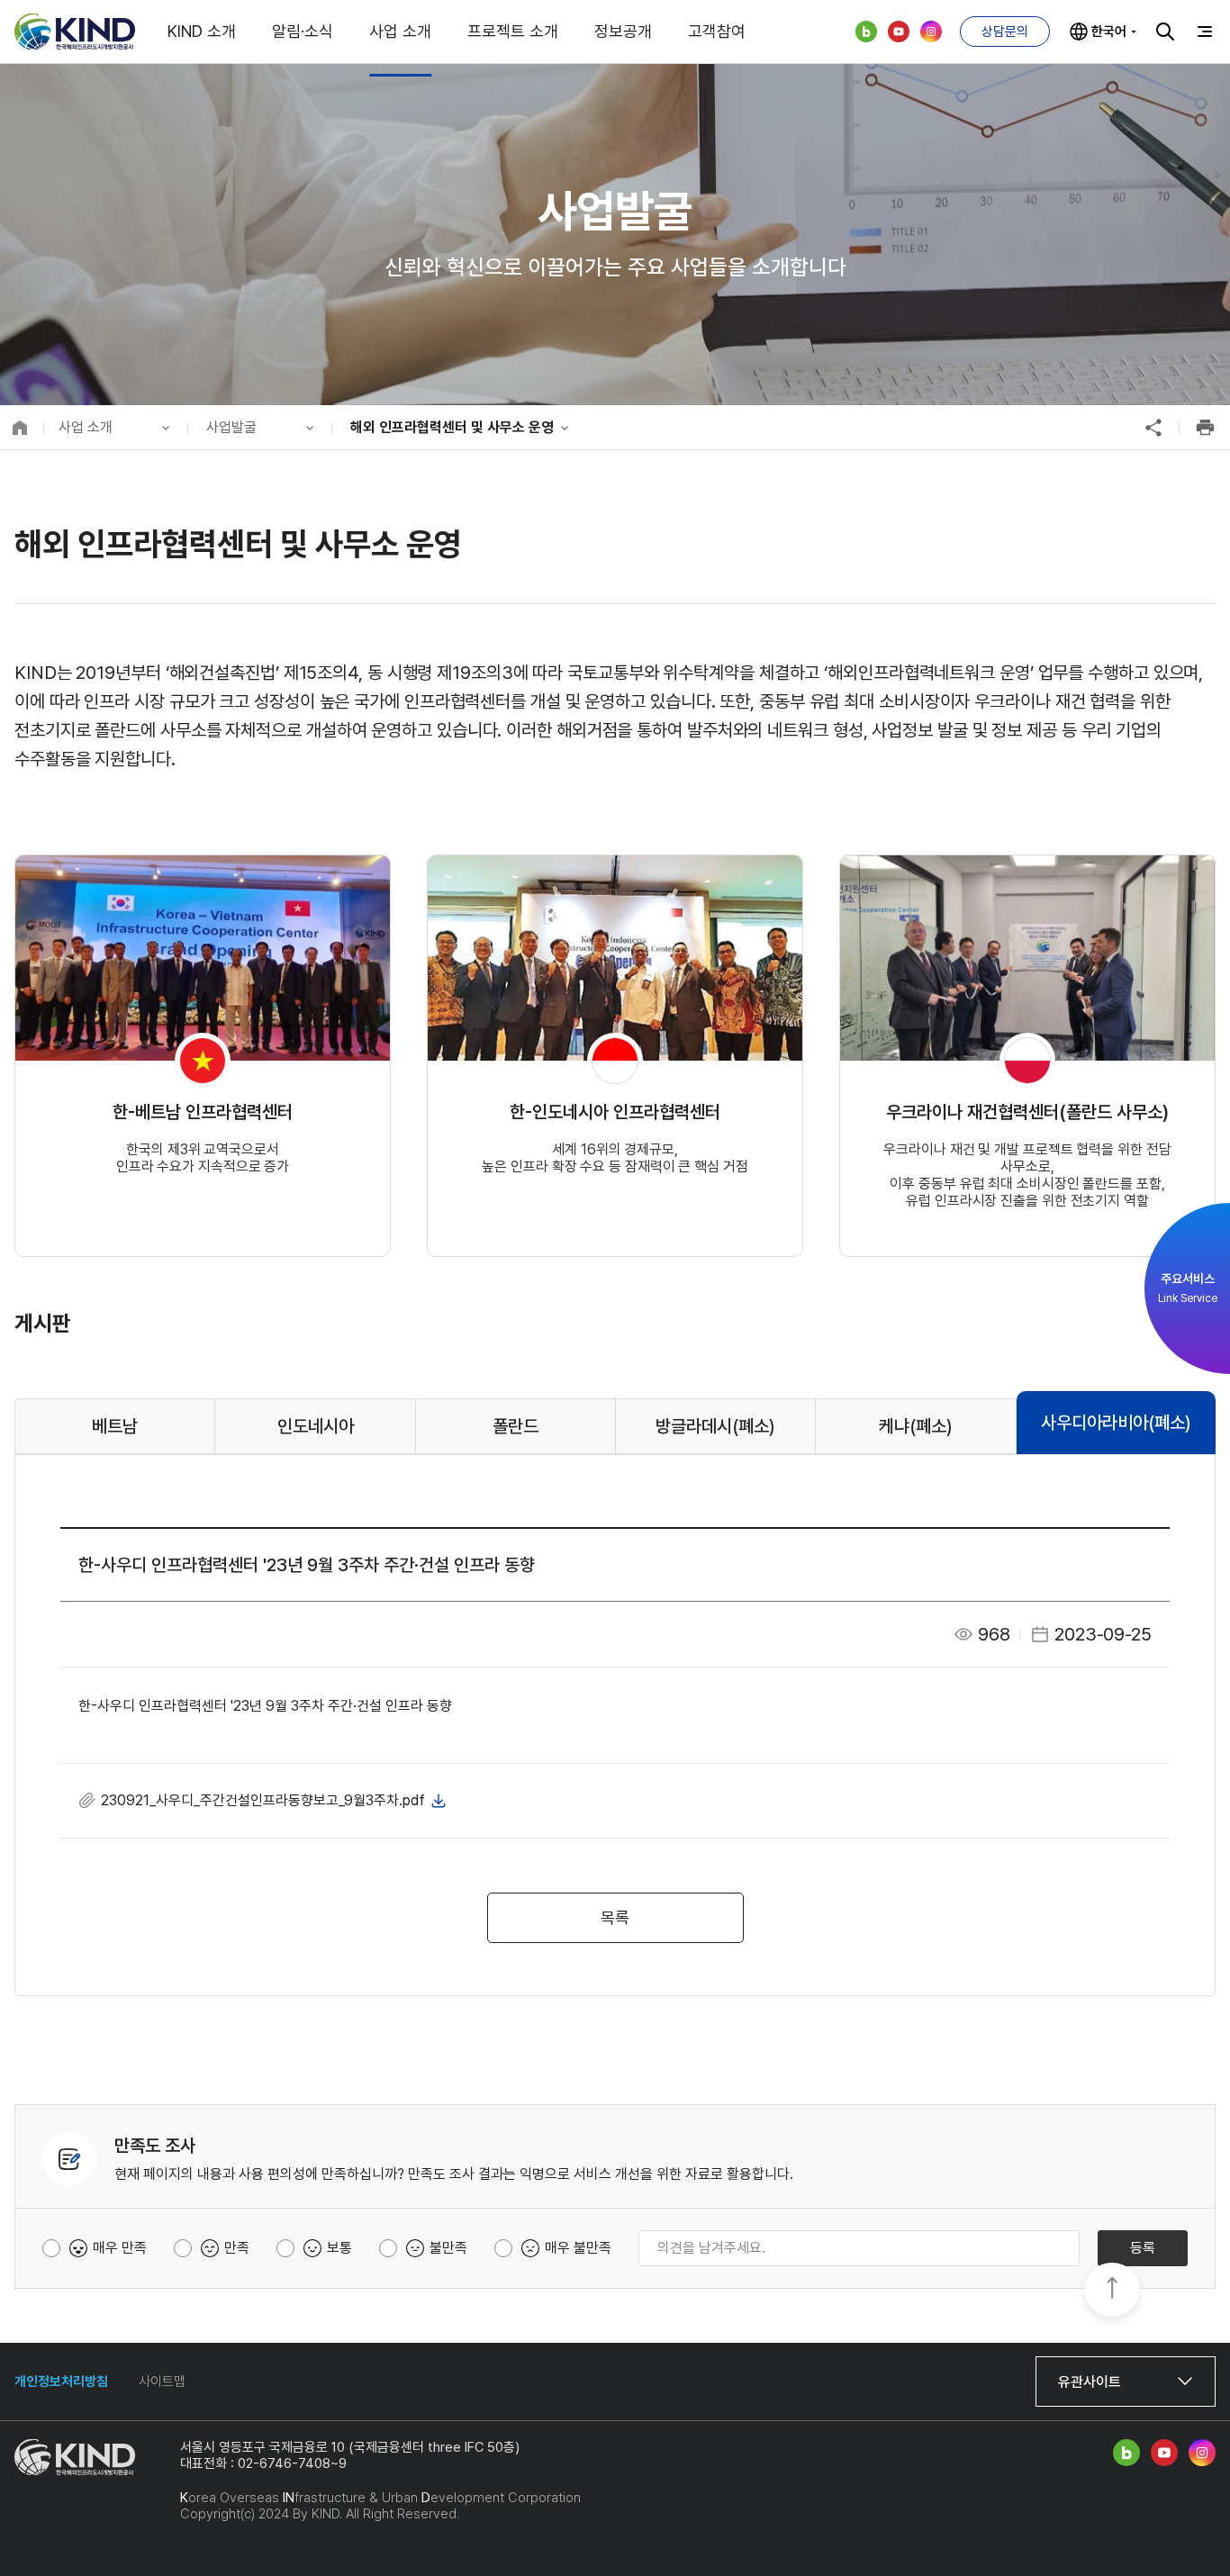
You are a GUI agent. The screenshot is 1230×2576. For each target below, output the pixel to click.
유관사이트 (1090, 2382)
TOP (1112, 2291)
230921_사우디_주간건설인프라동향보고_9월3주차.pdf (263, 1800)
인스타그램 (931, 32)
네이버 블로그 (866, 32)
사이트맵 (162, 2382)
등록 (1143, 2248)
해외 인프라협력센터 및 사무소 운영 (452, 427)
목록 (615, 1917)
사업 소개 (86, 427)
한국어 (1109, 32)
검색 (1165, 32)
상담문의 (1005, 32)
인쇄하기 (1205, 428)
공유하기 (1153, 428)
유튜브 (899, 32)
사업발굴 (231, 427)
